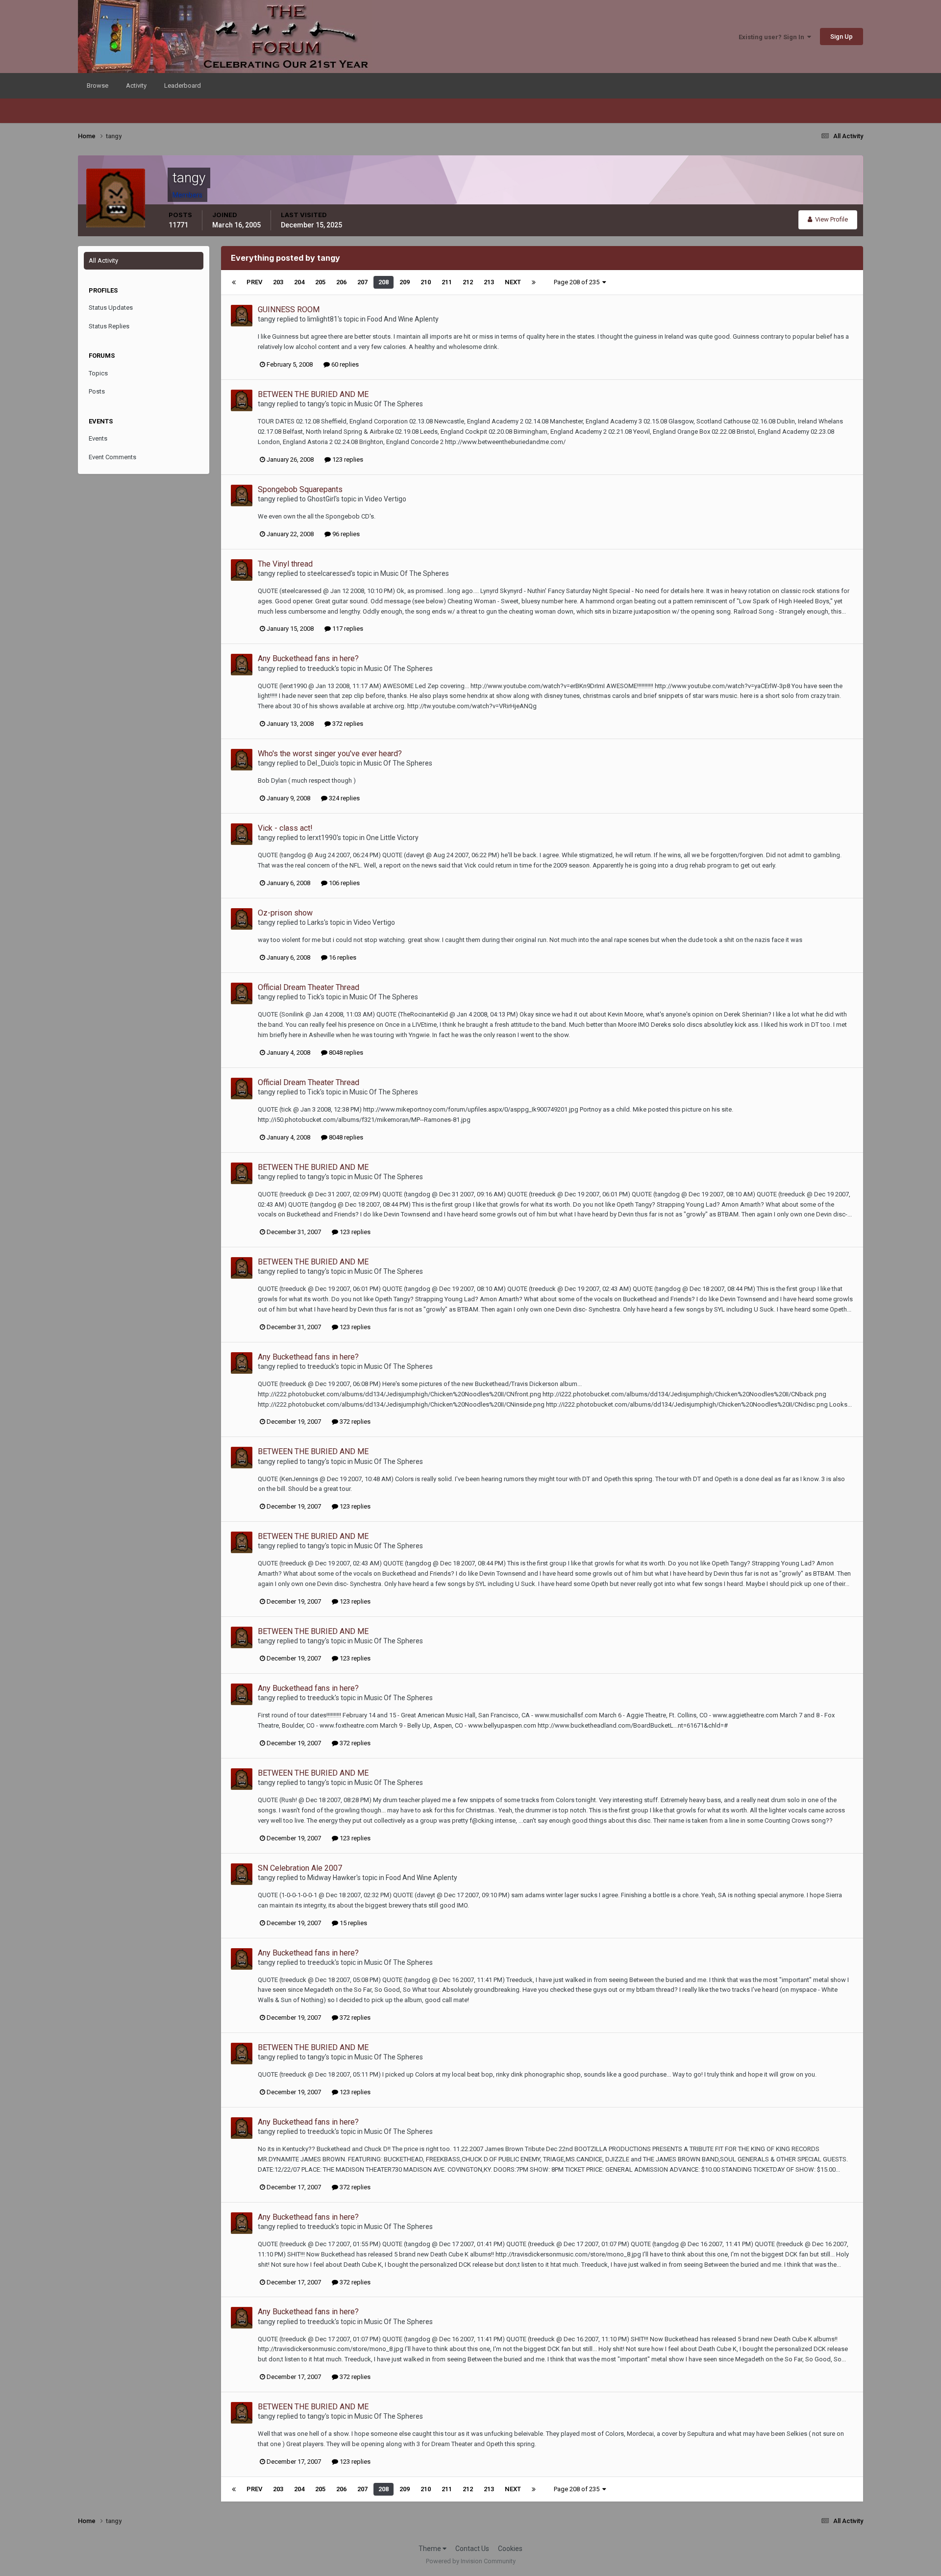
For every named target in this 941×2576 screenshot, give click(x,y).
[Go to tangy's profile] (242, 316)
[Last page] (534, 282)
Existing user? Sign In (773, 37)
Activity (136, 86)
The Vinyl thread (285, 564)
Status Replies (109, 326)
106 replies (344, 883)
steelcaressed (329, 573)
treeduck (321, 669)
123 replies (347, 459)
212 (468, 282)
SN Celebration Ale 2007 (300, 1868)
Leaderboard (183, 86)
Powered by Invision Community (471, 2561)
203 (278, 282)
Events (98, 438)
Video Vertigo (385, 499)
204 (299, 282)
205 (320, 282)
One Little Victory (392, 838)
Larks (316, 922)
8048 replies (345, 1053)
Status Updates (111, 308)
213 (489, 282)
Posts (97, 391)
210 (426, 282)
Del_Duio (321, 763)
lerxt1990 (322, 838)
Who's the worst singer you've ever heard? (330, 754)
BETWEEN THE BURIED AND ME (313, 394)
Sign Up (842, 37)
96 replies (345, 534)
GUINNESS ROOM (289, 310)
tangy (267, 319)
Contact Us (472, 2549)
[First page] (234, 282)
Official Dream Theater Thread (309, 987)
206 (341, 282)
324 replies (344, 798)
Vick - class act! (285, 828)
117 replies (347, 629)
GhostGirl (321, 499)
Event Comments (112, 457)
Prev (254, 282)
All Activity (103, 260)
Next (513, 282)
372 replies (347, 724)
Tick (314, 997)
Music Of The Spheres (389, 404)
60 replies (344, 364)
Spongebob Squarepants (300, 489)
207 (362, 282)
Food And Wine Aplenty (403, 319)
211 (447, 282)
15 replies (353, 1923)
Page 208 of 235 (578, 282)
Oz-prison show (285, 913)
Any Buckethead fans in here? (308, 658)
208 (384, 282)
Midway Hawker (332, 1878)
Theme (431, 2549)
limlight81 (322, 319)
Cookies (510, 2549)
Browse (98, 86)
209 (405, 282)
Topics (98, 373)
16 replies (342, 957)
